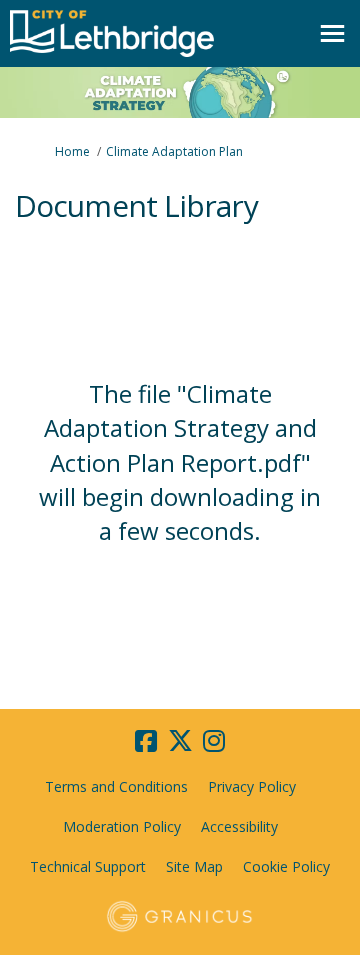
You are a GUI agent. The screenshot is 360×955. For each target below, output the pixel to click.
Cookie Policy (286, 866)
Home (72, 151)
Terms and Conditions (116, 786)
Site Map (194, 866)
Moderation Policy (122, 826)
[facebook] (146, 741)
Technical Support (88, 866)
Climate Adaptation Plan (174, 151)
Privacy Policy (252, 786)
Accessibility (239, 826)
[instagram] (214, 741)
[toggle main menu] (332, 33)
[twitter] (180, 741)
